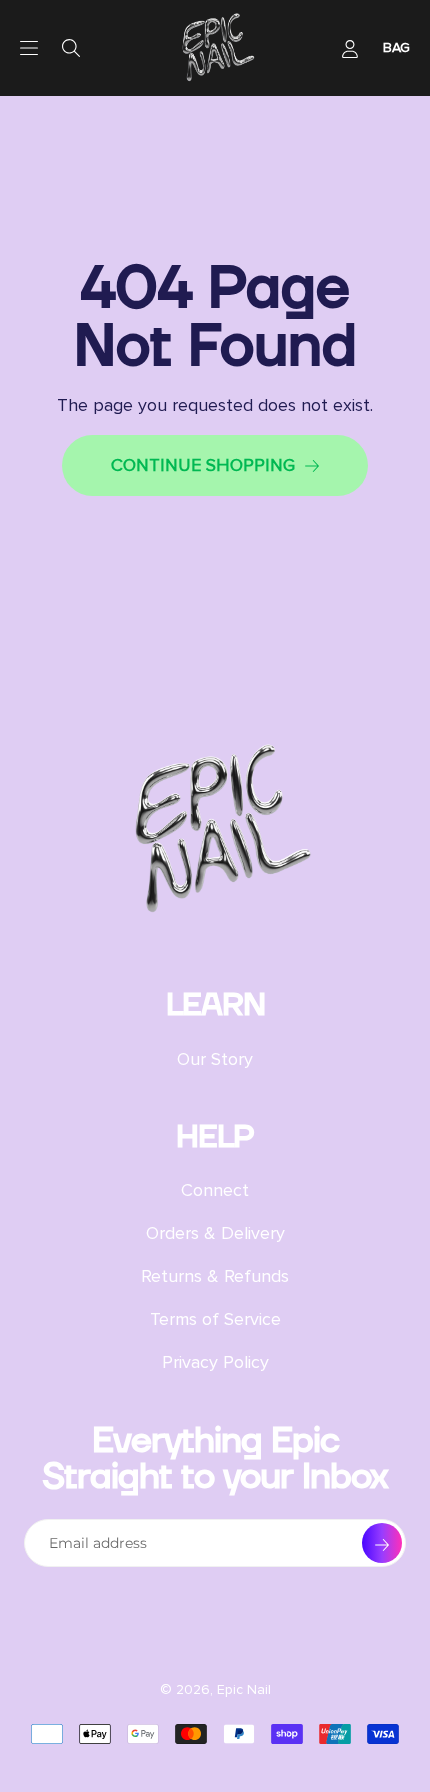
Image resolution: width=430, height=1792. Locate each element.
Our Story (215, 1059)
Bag (396, 47)
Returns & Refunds (215, 1276)
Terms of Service (215, 1319)
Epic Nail (244, 1689)
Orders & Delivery (215, 1233)
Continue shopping (203, 465)
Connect (215, 1190)
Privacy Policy (215, 1362)
